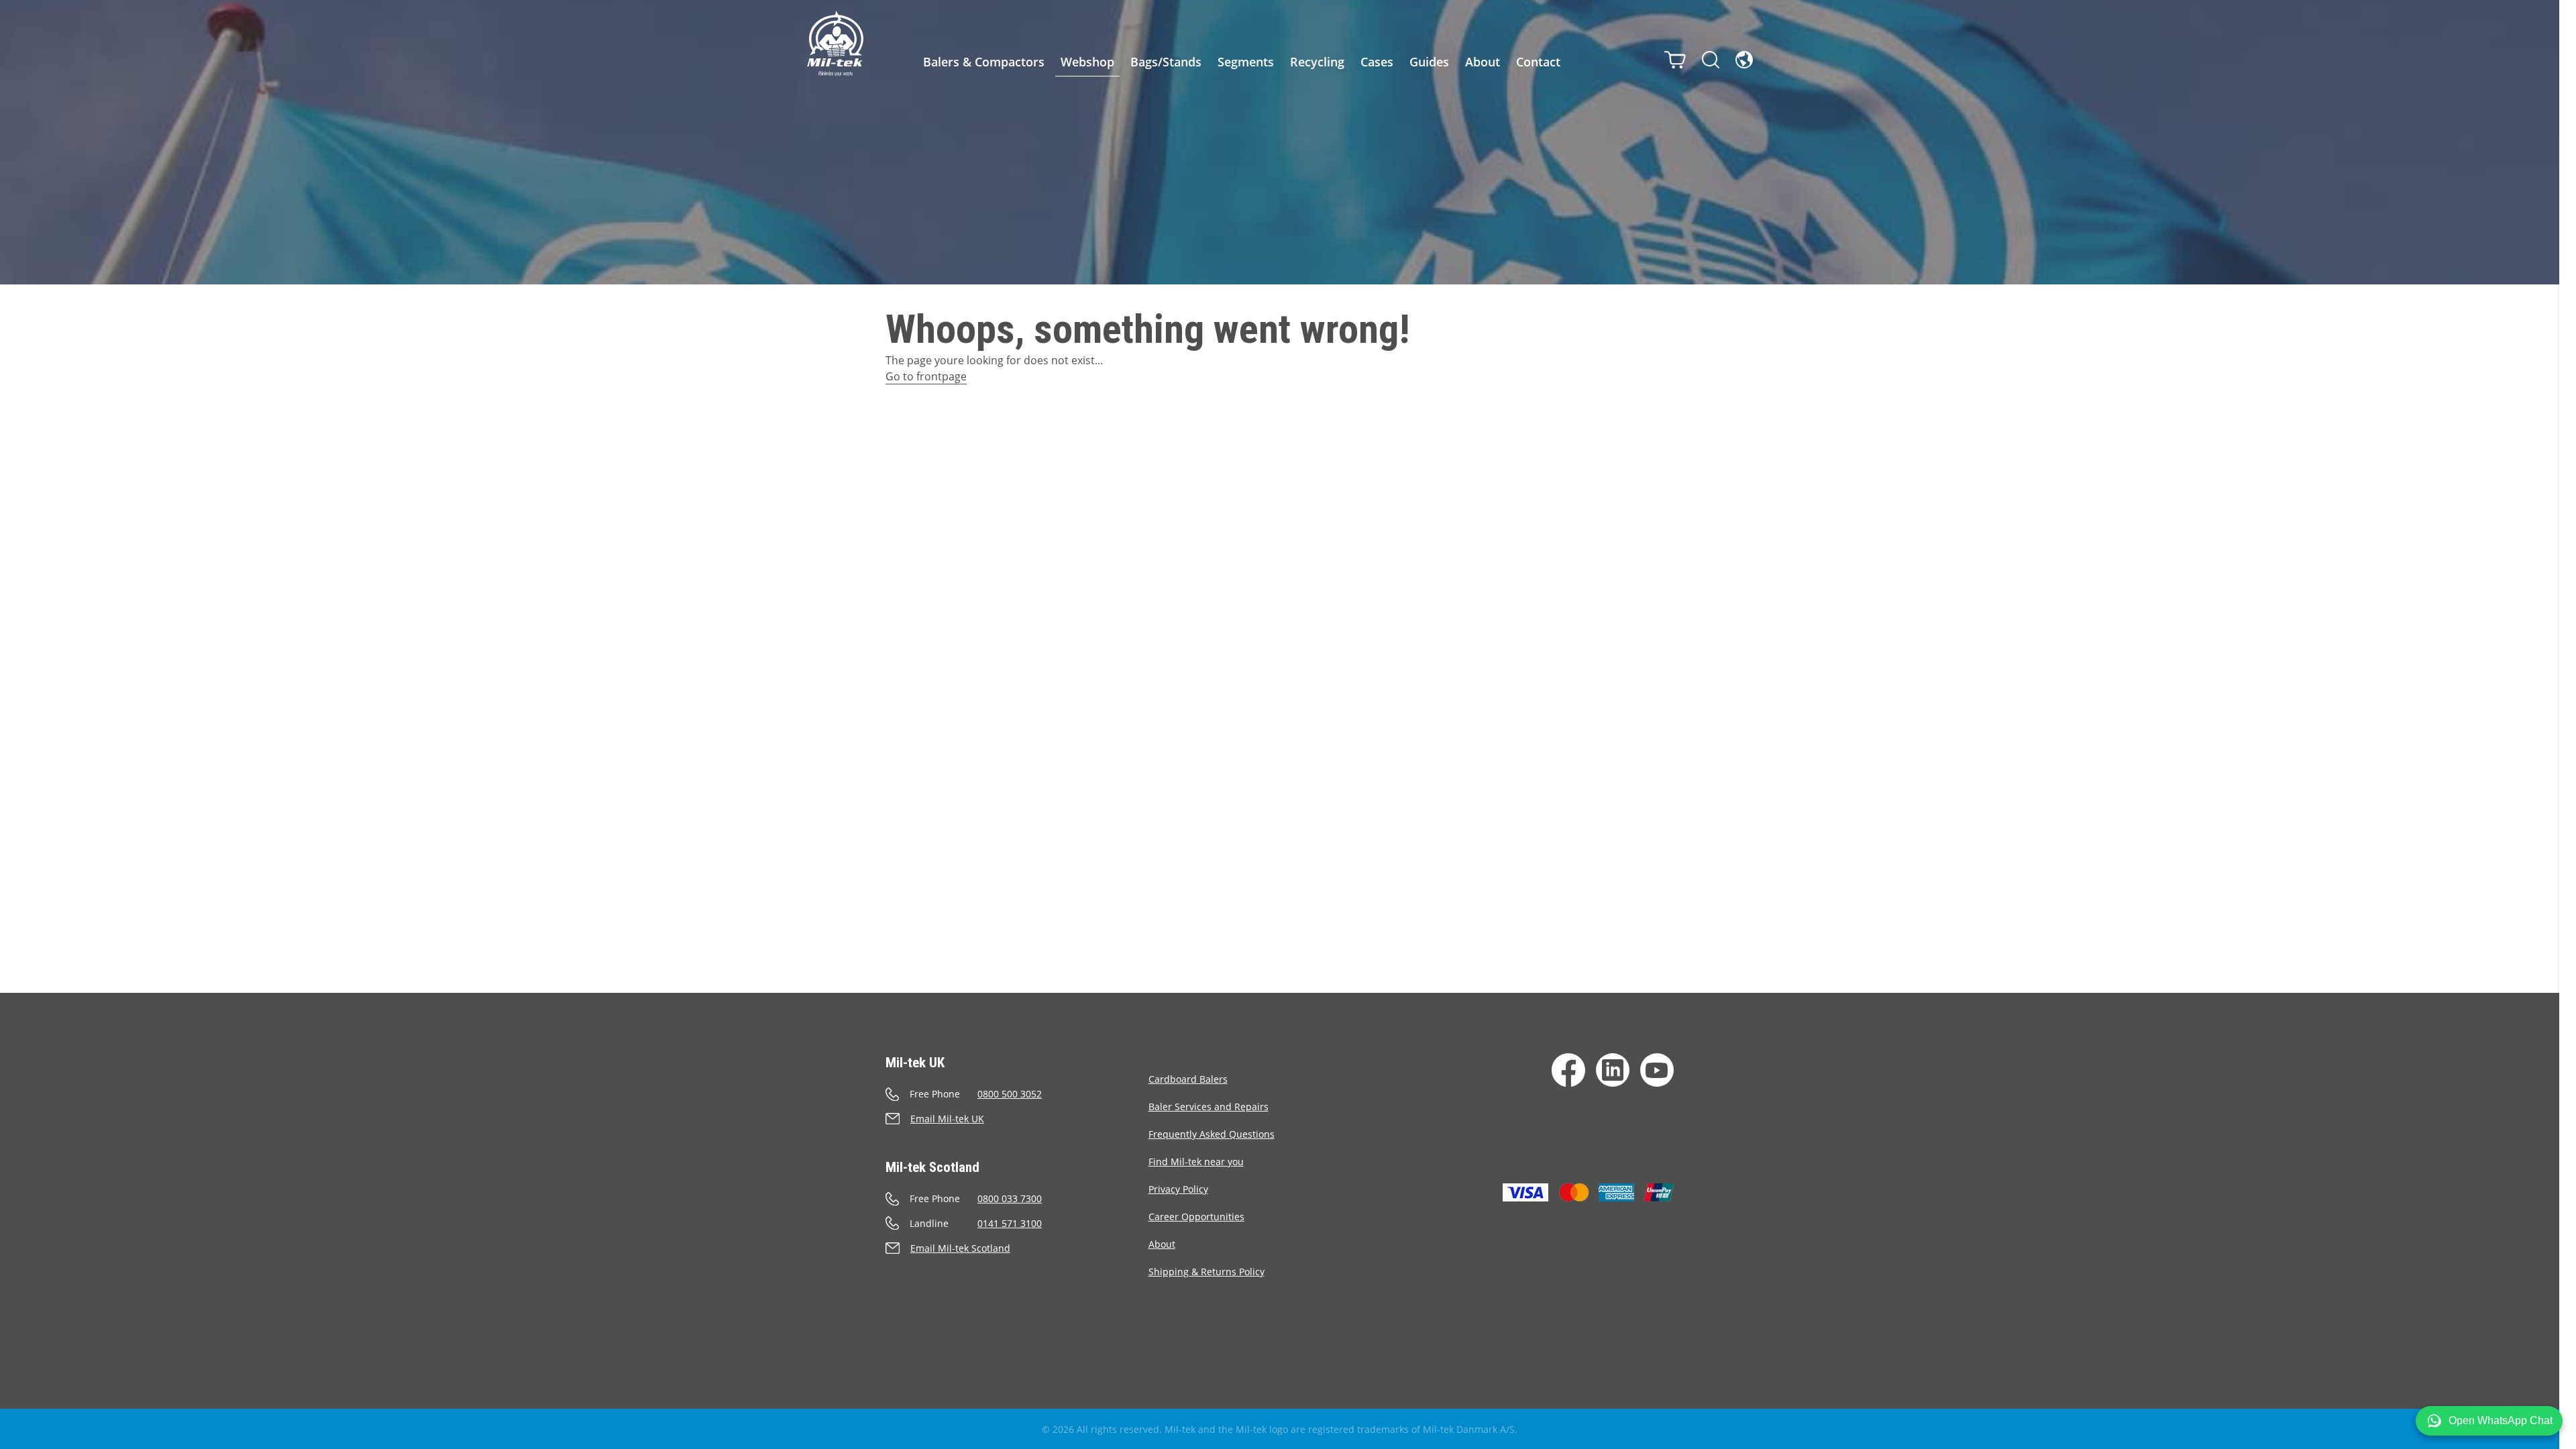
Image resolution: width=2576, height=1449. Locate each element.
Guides (1429, 62)
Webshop (1087, 62)
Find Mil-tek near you (1196, 1162)
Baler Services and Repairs (1209, 1107)
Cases (1377, 62)
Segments (1246, 62)
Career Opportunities (1196, 1217)
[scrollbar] (2568, 724)
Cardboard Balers (1188, 1079)
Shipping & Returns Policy (1206, 1272)
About (1483, 62)
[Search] (1711, 60)
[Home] (835, 44)
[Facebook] (1568, 1070)
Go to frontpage (926, 376)
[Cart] (1675, 60)
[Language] (1744, 60)
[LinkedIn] (1613, 1070)
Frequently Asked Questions (1212, 1134)
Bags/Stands (1166, 62)
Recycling (1317, 62)
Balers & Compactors (984, 62)
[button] (2489, 1421)
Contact (1538, 62)
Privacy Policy (1178, 1189)
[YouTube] (1657, 1070)
